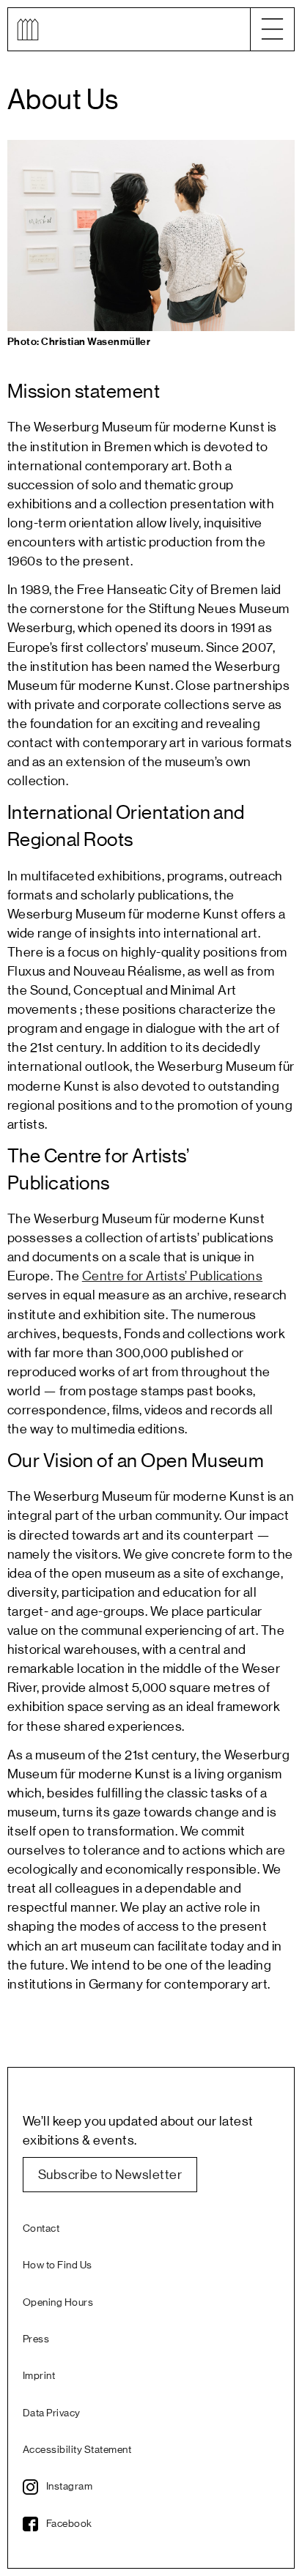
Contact (41, 2229)
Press (36, 2339)
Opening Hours (58, 2303)
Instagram (69, 2487)
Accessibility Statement (77, 2450)
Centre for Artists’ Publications (172, 1276)
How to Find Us (58, 2265)
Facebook (69, 2524)
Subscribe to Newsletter (110, 2175)
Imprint (39, 2376)
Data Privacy (52, 2413)
